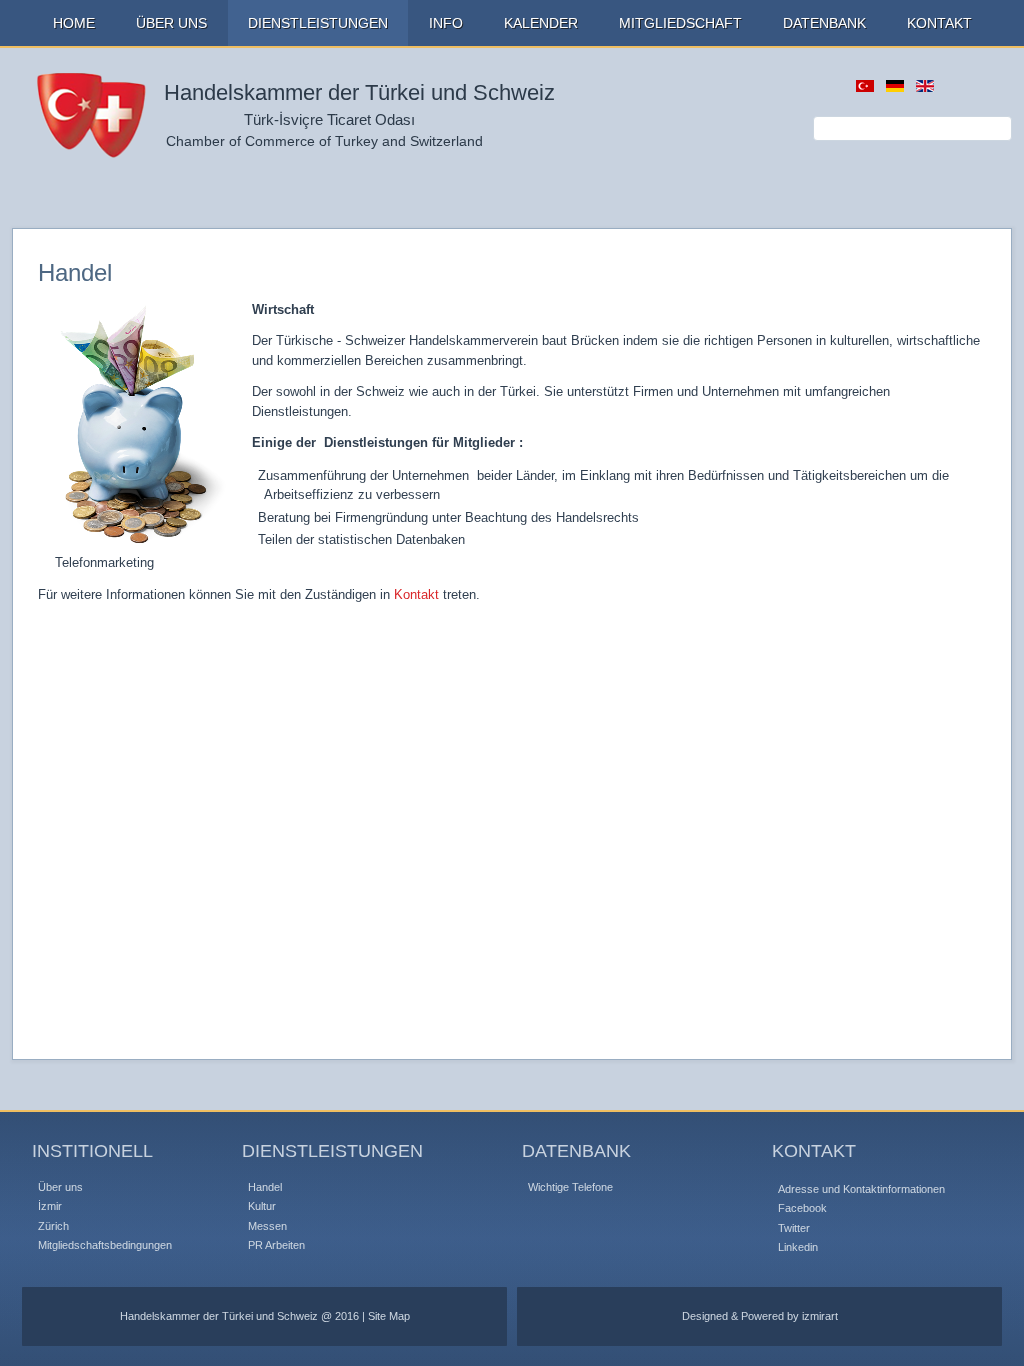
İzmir (50, 1206)
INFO (446, 23)
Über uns (60, 1187)
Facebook (802, 1208)
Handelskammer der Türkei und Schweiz (359, 92)
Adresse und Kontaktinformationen (861, 1189)
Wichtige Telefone (570, 1187)
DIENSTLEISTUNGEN (318, 23)
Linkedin (798, 1247)
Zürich (53, 1226)
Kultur (262, 1206)
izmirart (820, 1316)
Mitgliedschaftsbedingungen (105, 1245)
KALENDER (541, 23)
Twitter (794, 1228)
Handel (265, 1187)
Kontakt (416, 594)
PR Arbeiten (276, 1245)
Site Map (389, 1316)
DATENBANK (824, 23)
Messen (267, 1226)
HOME (74, 23)
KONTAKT (939, 23)
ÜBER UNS (171, 23)
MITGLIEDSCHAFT (680, 23)
